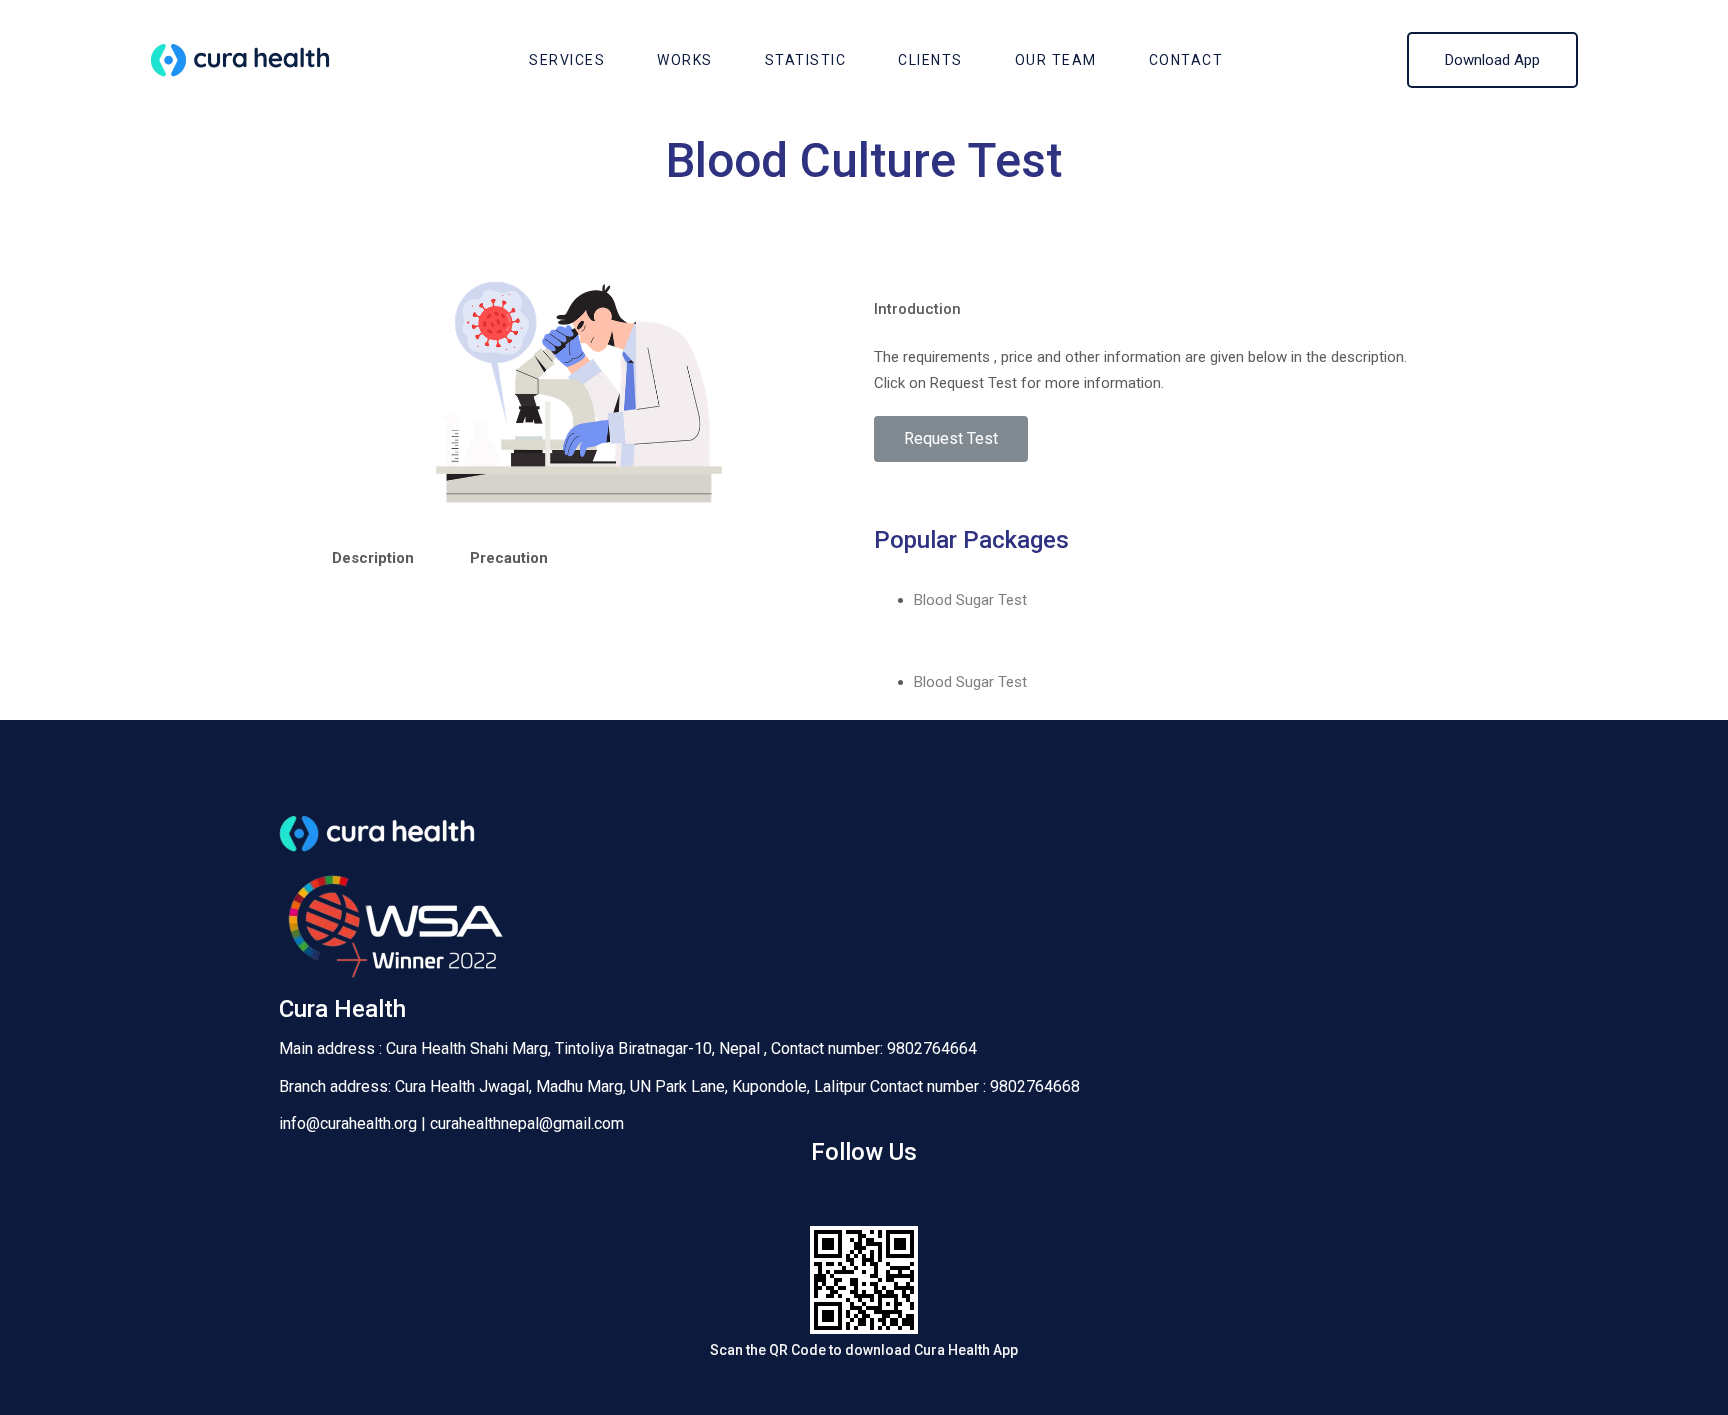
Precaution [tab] (509, 558)
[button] (951, 439)
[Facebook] (804, 1196)
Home (756, 203)
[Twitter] (924, 1196)
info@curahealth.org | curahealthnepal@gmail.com (451, 1123)
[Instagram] (864, 1196)
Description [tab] (373, 558)
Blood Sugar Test (970, 600)
